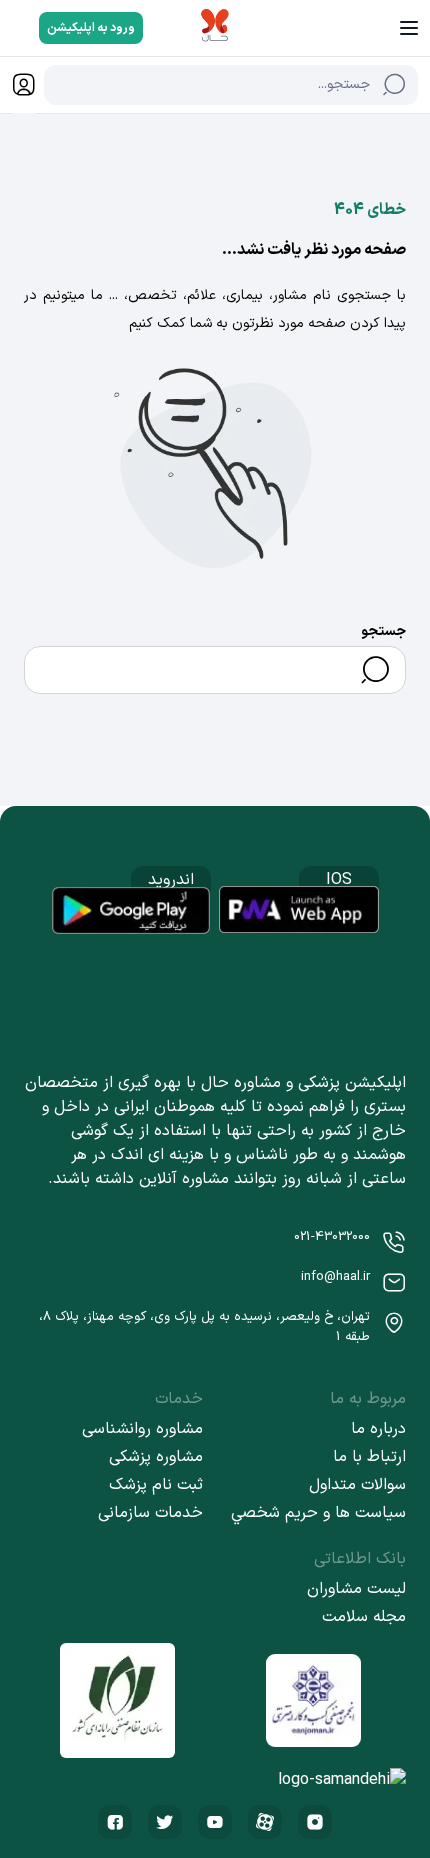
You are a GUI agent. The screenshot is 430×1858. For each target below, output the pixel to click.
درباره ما (378, 1429)
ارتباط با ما (369, 1457)
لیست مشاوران (356, 1589)
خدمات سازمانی (150, 1513)
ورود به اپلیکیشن (91, 28)
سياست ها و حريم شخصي (318, 1513)
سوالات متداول (357, 1485)
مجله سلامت (364, 1617)
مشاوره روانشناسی (142, 1429)
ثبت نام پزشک (156, 1485)
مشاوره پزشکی (156, 1457)
